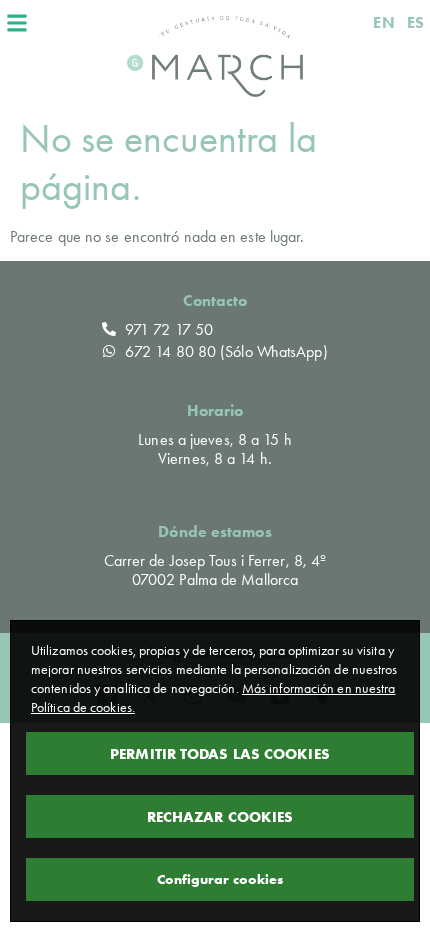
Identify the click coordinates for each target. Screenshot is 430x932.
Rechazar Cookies (220, 816)
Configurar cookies (220, 879)
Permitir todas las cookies (220, 753)
